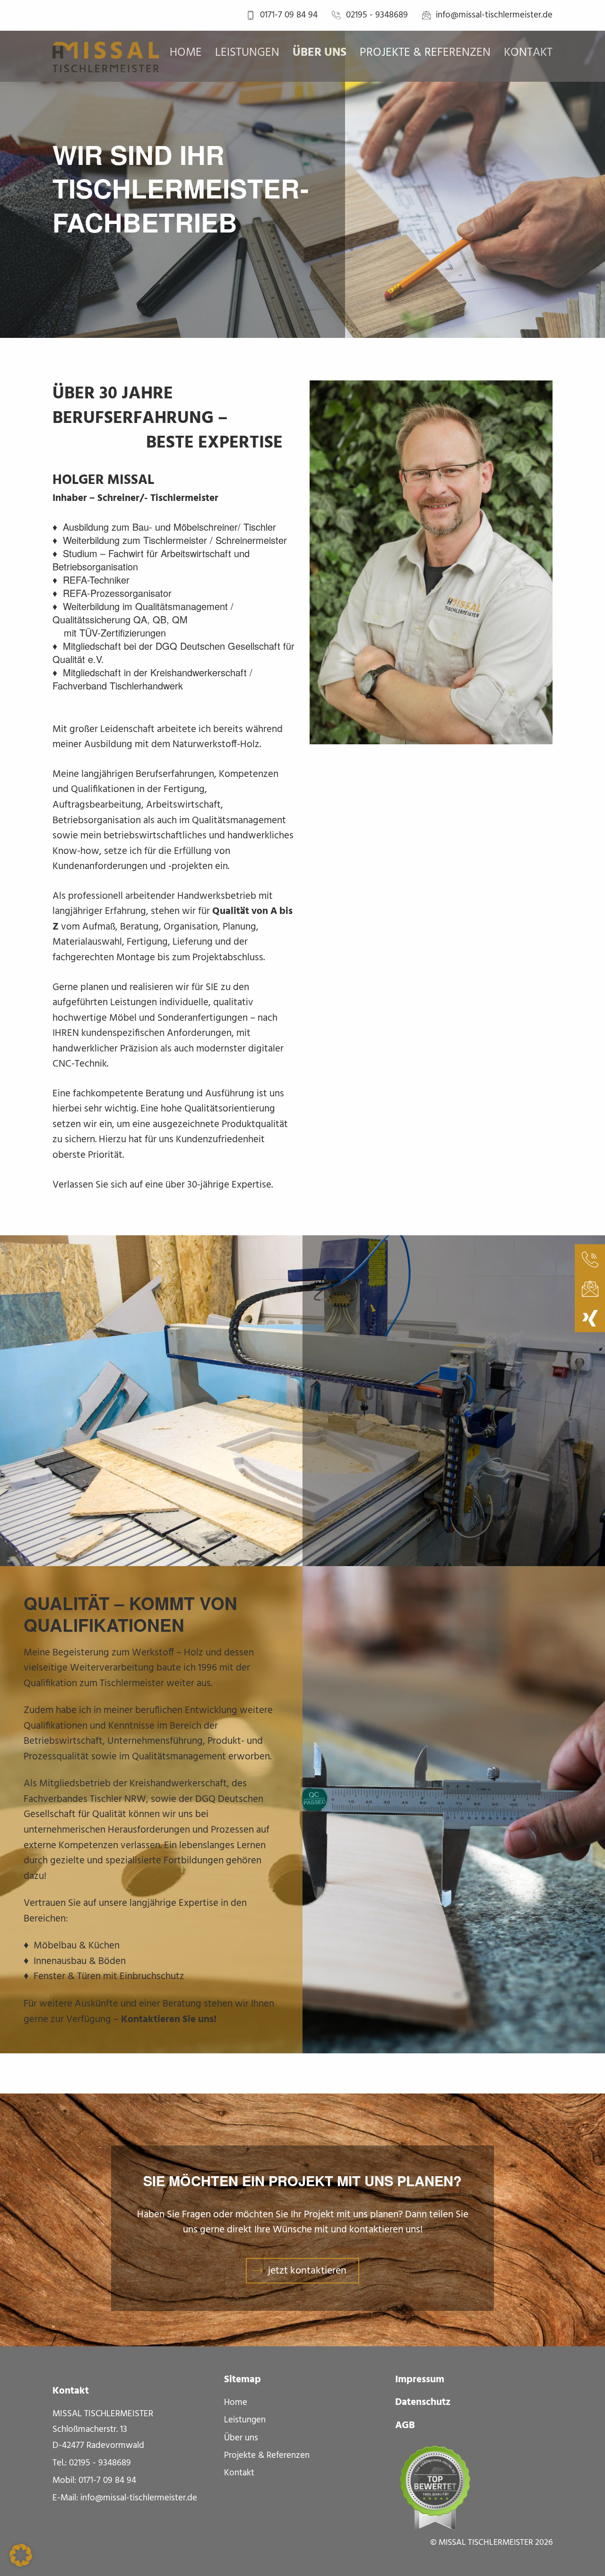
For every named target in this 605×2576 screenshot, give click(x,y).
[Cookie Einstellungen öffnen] (21, 2555)
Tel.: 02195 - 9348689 (92, 2463)
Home (186, 53)
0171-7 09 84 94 (289, 15)
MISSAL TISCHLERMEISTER (486, 2543)
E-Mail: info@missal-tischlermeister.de (125, 2498)
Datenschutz (423, 2403)
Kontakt (528, 53)
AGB (405, 2426)
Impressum (420, 2380)
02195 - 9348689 (377, 15)
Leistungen (247, 53)
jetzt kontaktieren (307, 2271)
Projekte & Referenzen (425, 53)
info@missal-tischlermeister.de (494, 15)
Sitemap (242, 2380)
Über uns (320, 53)
